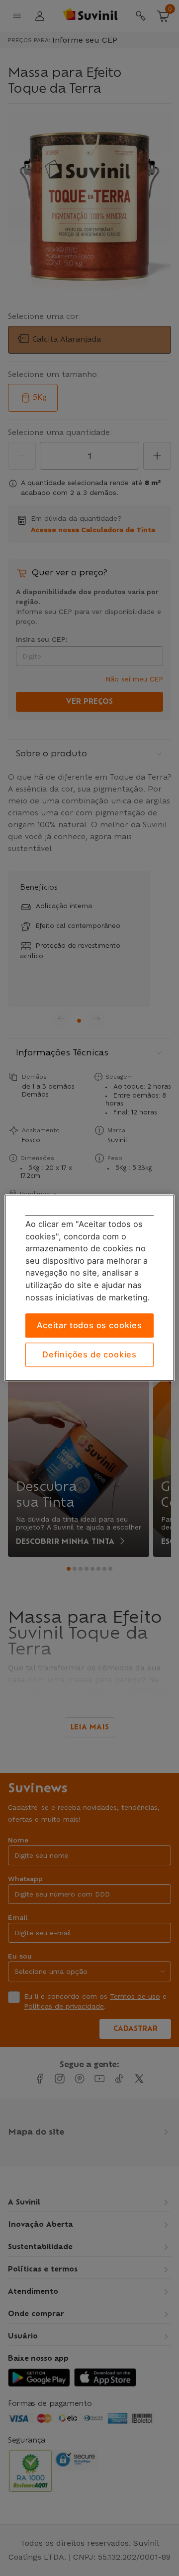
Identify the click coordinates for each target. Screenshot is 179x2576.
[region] (89, 1288)
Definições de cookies (89, 1354)
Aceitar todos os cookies (89, 1326)
